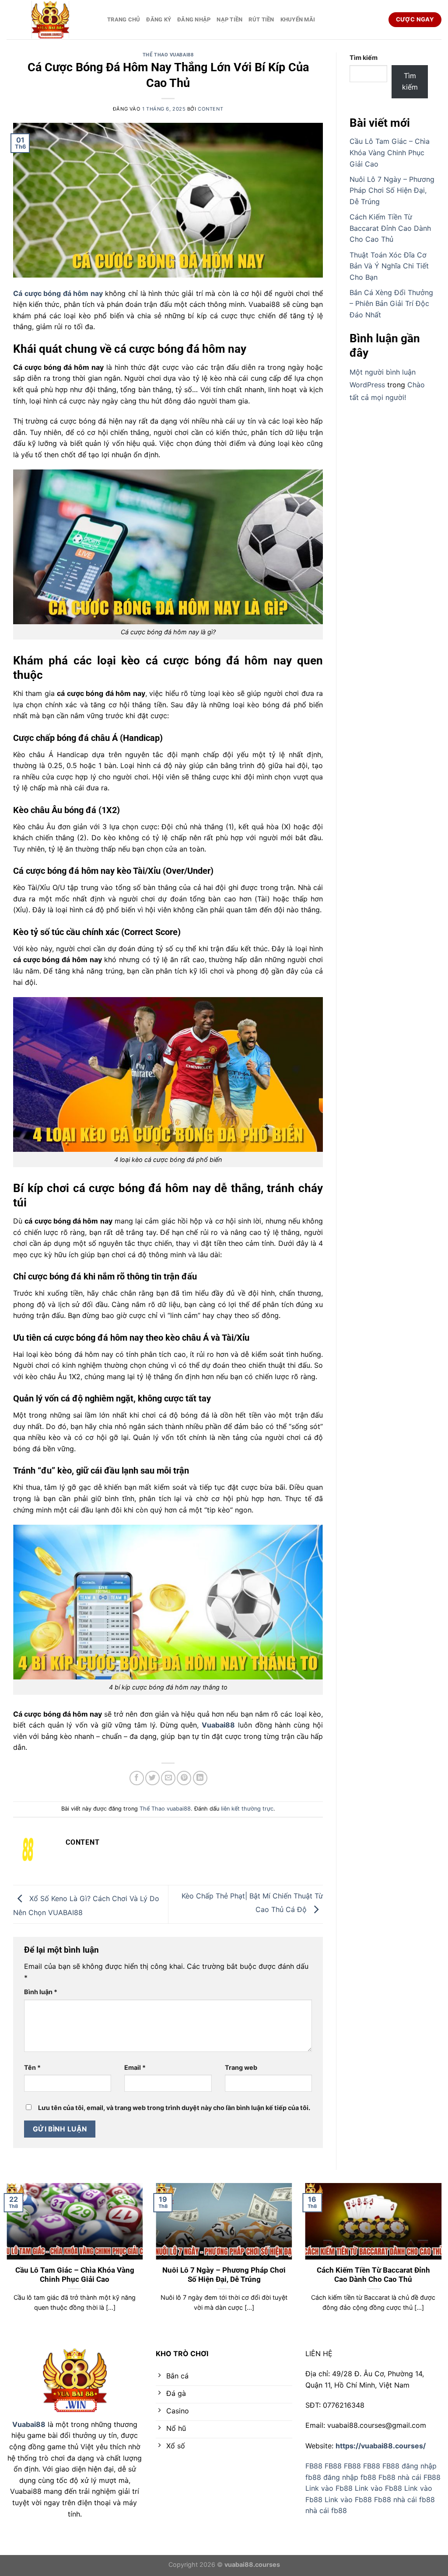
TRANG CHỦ (124, 19)
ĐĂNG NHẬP (194, 19)
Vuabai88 (29, 2424)
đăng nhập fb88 (350, 2477)
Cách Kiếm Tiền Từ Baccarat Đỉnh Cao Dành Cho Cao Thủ (390, 228)
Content (210, 109)
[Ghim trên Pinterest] (184, 1778)
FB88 (314, 2466)
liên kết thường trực (247, 1809)
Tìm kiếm (364, 57)
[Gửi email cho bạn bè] (168, 1778)
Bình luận (41, 1992)
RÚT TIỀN (261, 19)
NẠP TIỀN (229, 19)
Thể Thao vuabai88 (168, 55)
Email (135, 2067)
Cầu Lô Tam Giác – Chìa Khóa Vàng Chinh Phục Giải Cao (390, 152)
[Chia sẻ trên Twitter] (152, 1778)
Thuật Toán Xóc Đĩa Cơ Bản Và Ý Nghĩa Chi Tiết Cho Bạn (389, 266)
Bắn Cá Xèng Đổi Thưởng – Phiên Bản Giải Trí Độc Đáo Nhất (391, 304)
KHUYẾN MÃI (298, 19)
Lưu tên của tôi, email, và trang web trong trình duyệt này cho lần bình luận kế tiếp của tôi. (174, 2108)
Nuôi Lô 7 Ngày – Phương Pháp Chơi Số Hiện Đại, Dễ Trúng (392, 190)
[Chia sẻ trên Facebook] (137, 1778)
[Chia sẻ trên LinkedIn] (200, 1778)
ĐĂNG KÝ (159, 19)
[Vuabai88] (50, 20)
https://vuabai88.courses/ (381, 2446)
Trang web (241, 2067)
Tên (32, 2067)
